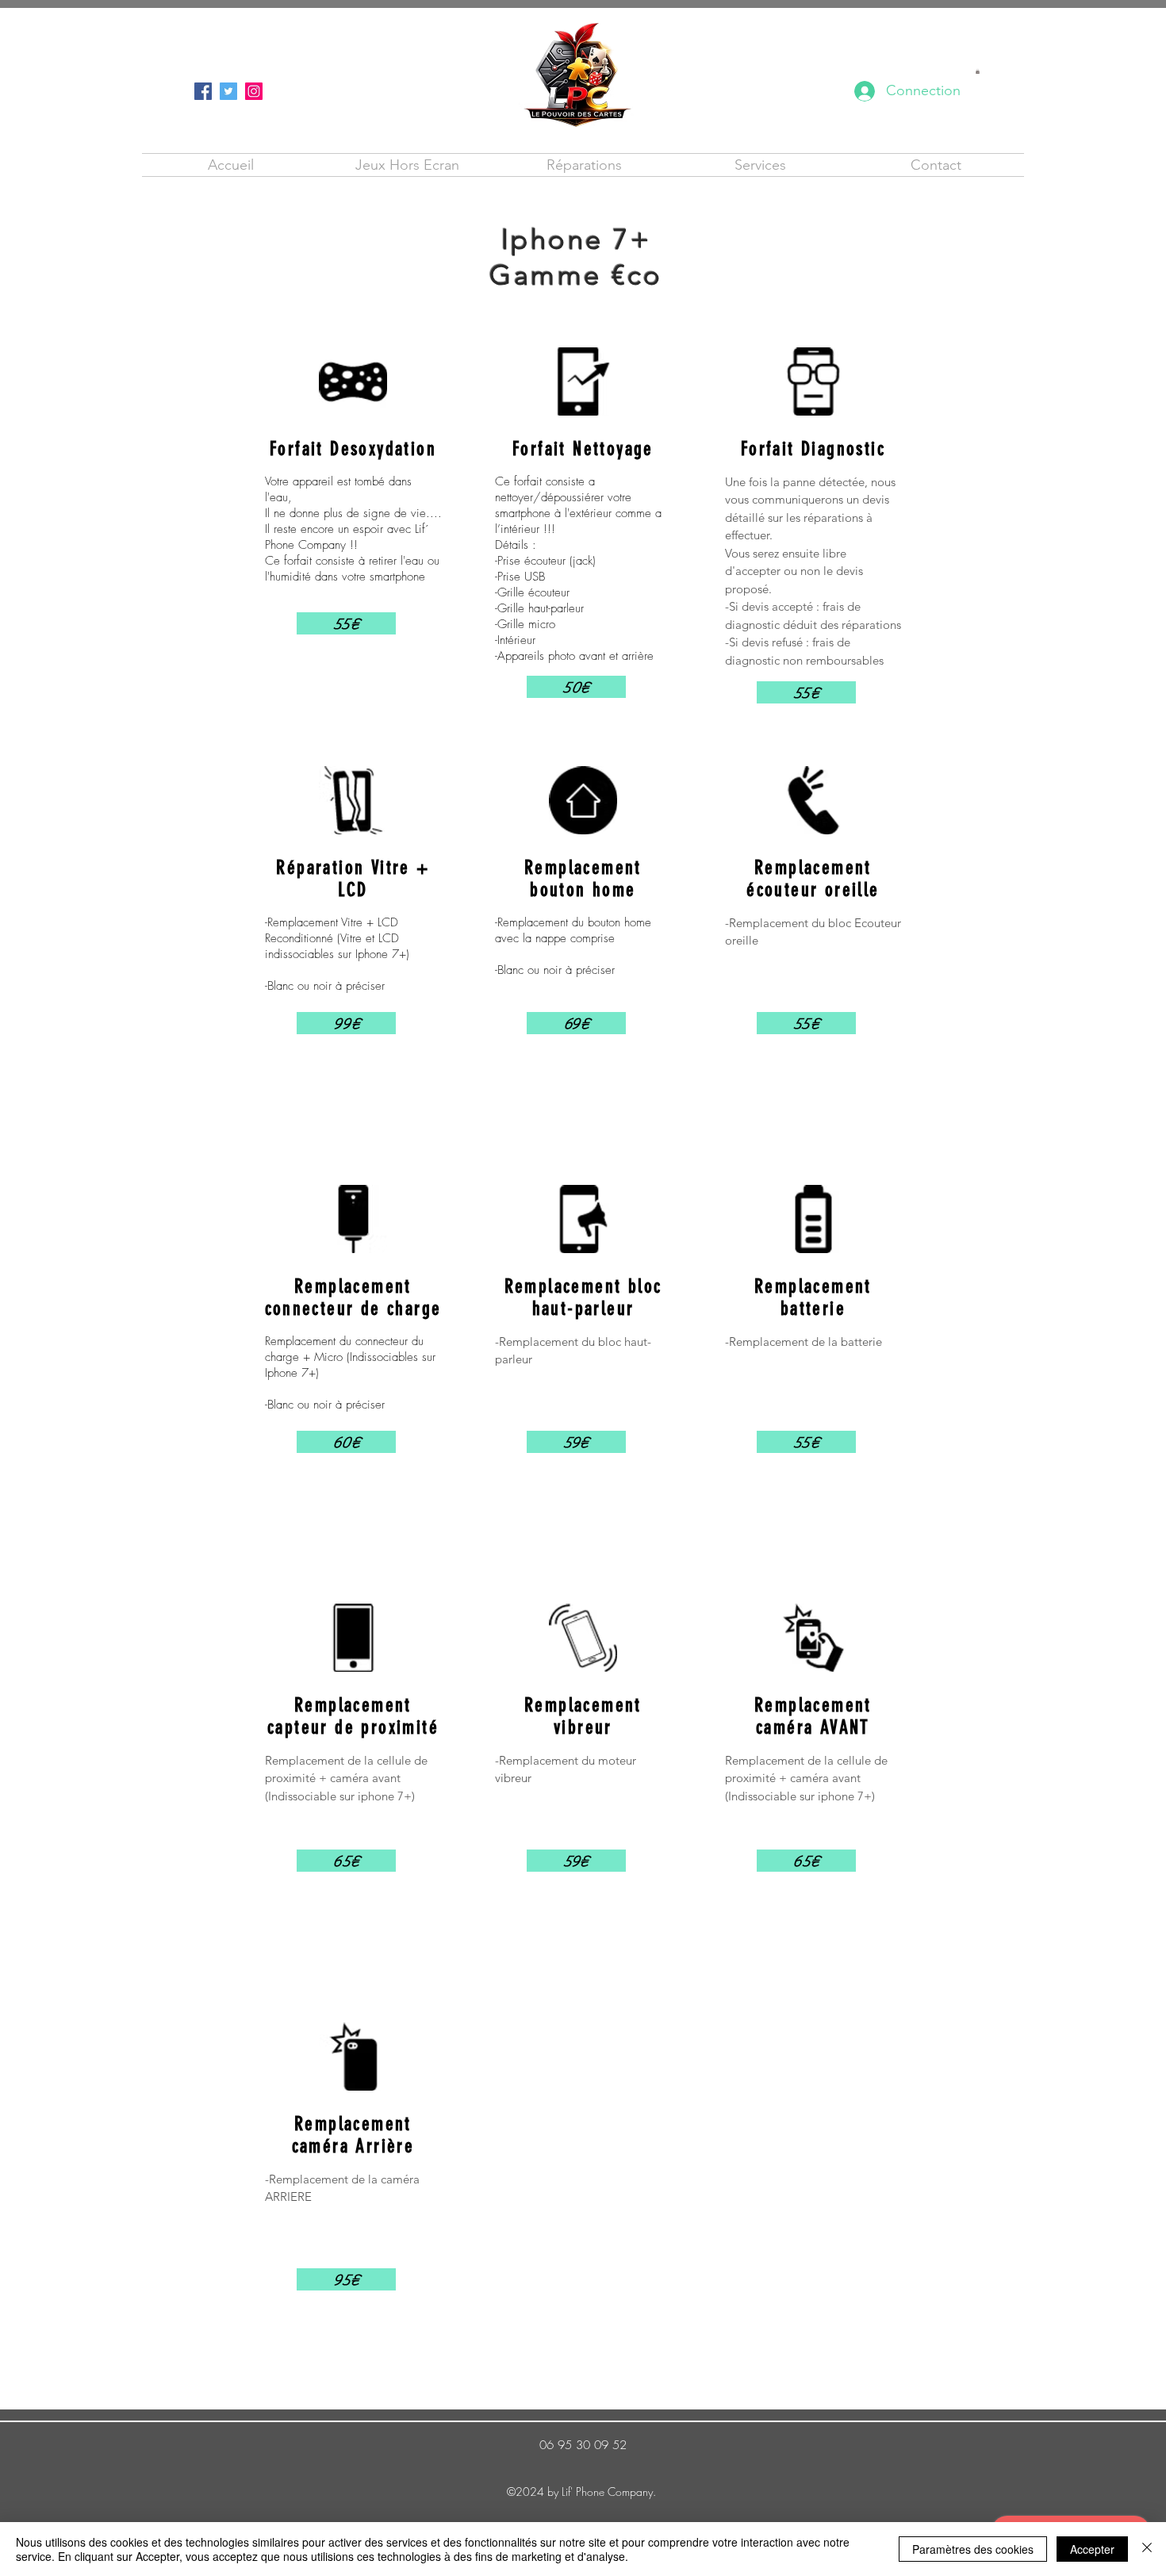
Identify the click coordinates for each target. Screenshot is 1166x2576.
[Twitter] (228, 91)
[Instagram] (254, 91)
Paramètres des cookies (973, 2549)
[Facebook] (203, 91)
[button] (978, 71)
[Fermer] (1147, 2549)
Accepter (1092, 2549)
